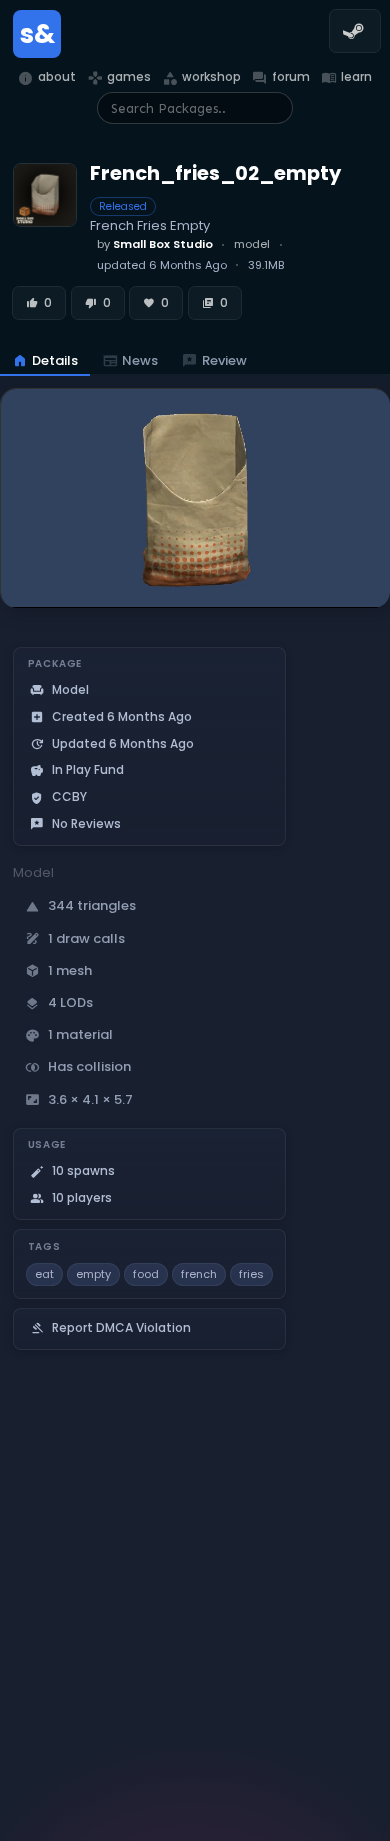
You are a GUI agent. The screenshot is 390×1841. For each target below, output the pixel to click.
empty (93, 1274)
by (155, 244)
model (252, 244)
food (146, 1274)
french (199, 1274)
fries (251, 1274)
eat (44, 1274)
